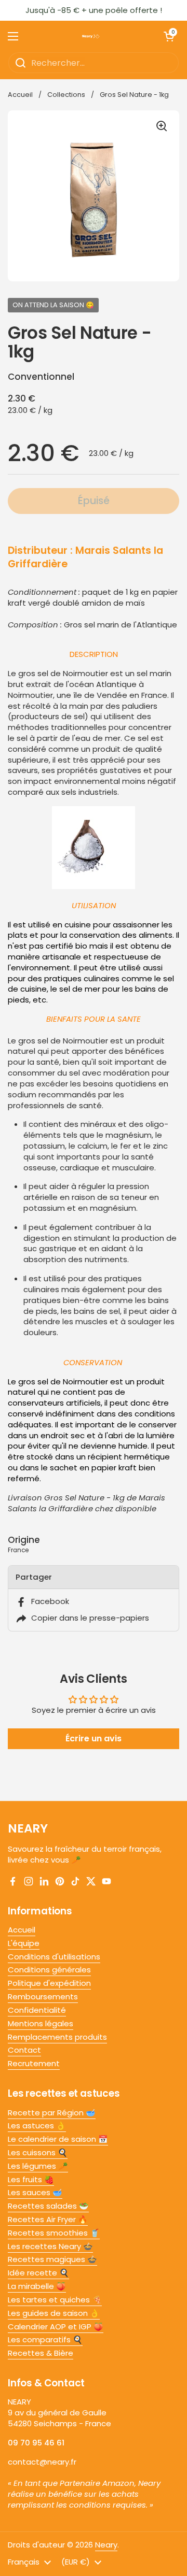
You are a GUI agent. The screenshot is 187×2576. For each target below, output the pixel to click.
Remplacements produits (57, 2037)
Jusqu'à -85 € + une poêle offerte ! (94, 10)
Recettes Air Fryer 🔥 (48, 2219)
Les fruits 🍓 (31, 2179)
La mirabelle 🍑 (37, 2286)
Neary (106, 2545)
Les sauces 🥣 (35, 2192)
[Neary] (91, 36)
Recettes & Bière (41, 2353)
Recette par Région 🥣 (52, 2113)
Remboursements (43, 1997)
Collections (66, 95)
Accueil (20, 95)
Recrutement (34, 2063)
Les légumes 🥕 (38, 2166)
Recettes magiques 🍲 (52, 2259)
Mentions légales (41, 2023)
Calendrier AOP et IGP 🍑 (56, 2327)
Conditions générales (49, 1970)
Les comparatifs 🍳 (45, 2339)
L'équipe (24, 1943)
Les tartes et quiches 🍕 (55, 2300)
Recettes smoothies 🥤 (54, 2233)
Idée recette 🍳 (38, 2273)
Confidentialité (37, 2010)
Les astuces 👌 (37, 2126)
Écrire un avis (94, 1738)
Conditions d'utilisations (54, 1957)
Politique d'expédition (49, 1983)
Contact (24, 2050)
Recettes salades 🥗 (48, 2206)
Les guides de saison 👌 (54, 2313)
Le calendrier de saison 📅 (58, 2139)
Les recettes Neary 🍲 (50, 2246)
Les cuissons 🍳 (38, 2152)
